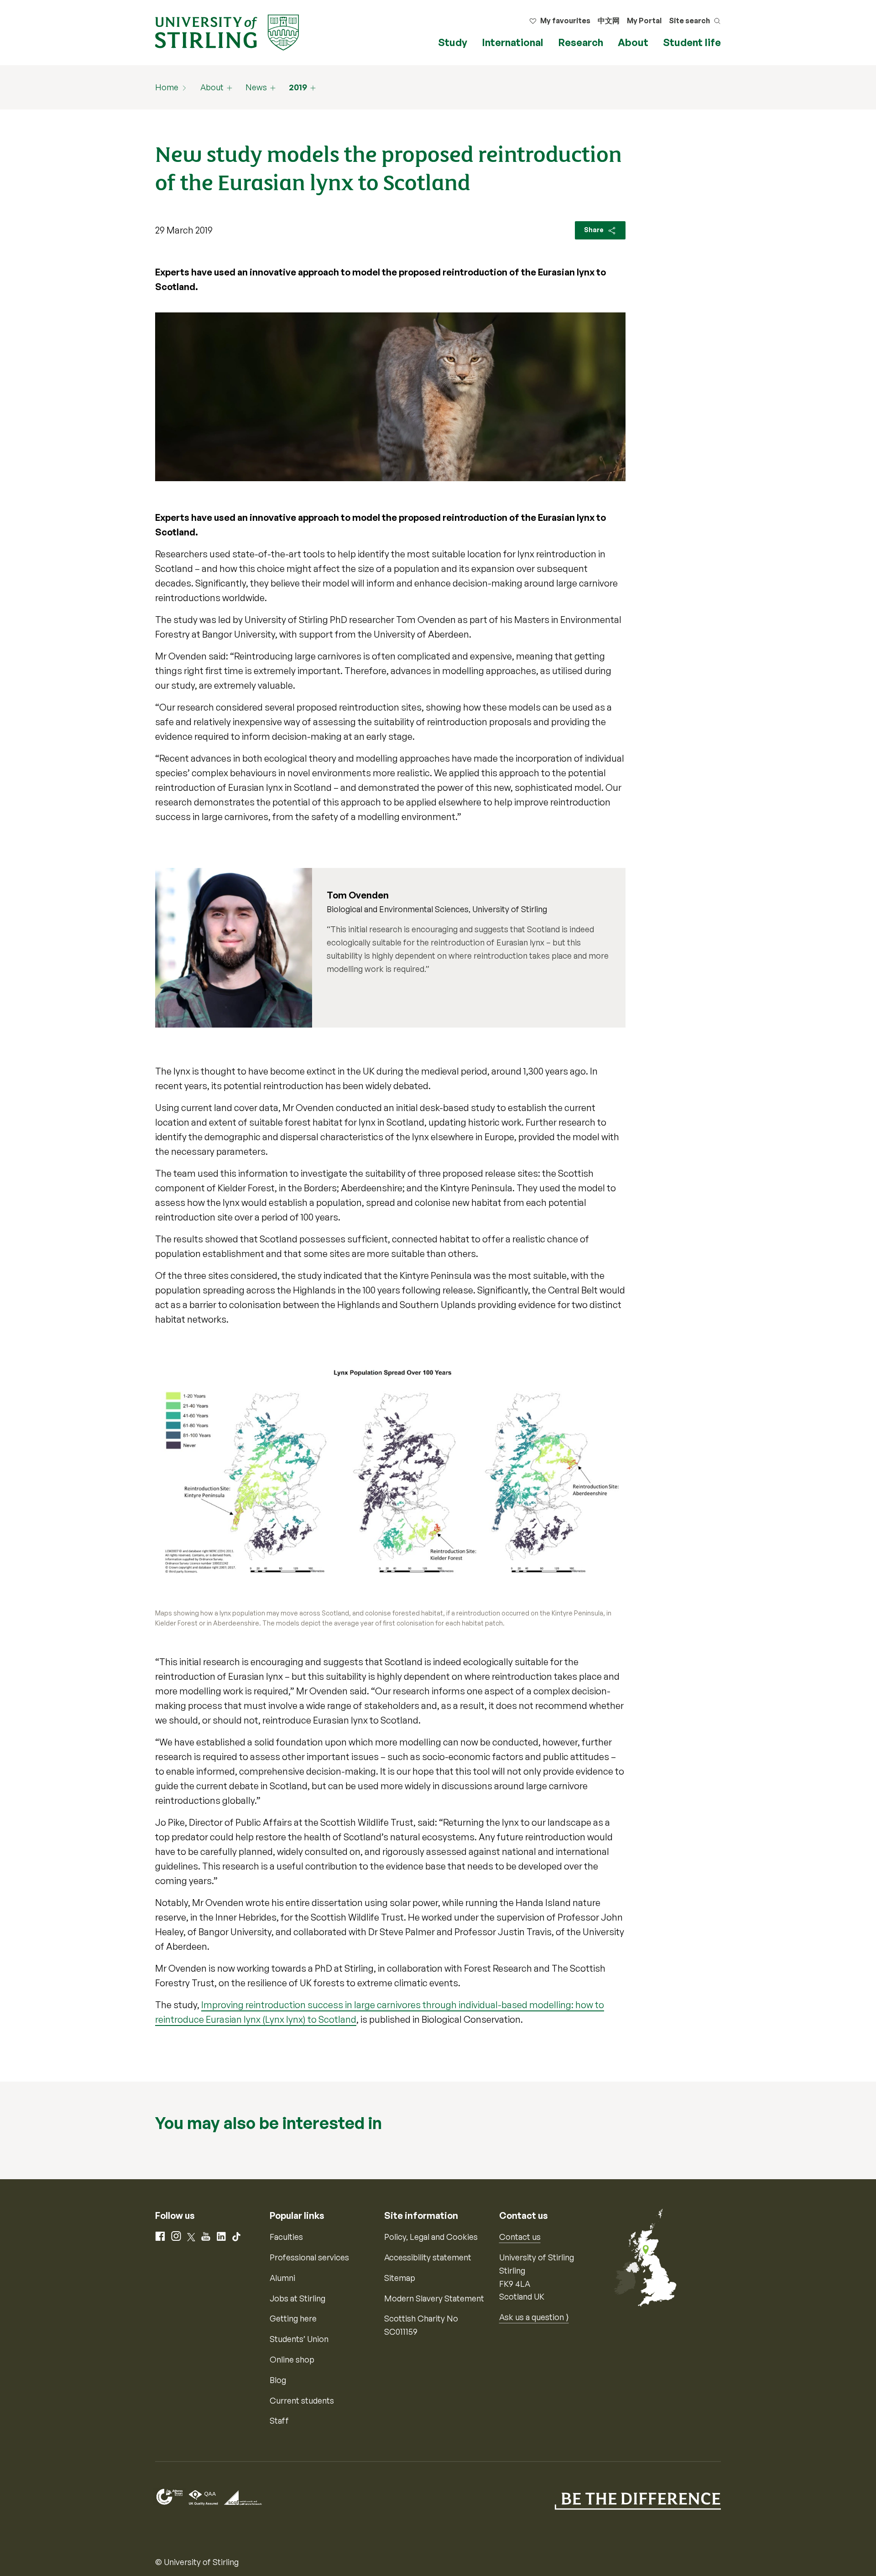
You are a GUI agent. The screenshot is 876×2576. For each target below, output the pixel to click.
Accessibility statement (428, 2257)
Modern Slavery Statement (434, 2298)
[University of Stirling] (227, 31)
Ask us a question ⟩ (534, 2317)
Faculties (286, 2237)
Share (594, 230)
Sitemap (400, 2278)
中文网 (609, 21)
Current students (302, 2400)
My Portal (644, 21)
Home (167, 87)
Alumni (282, 2278)
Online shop (292, 2359)
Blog (278, 2380)
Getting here (293, 2318)
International (513, 42)
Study (453, 42)
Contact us (520, 2237)
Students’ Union (299, 2339)
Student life (692, 42)
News (256, 87)
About (633, 42)
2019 (298, 87)
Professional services (309, 2257)
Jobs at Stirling (297, 2298)
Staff (279, 2420)
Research (581, 42)
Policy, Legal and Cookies (431, 2237)
